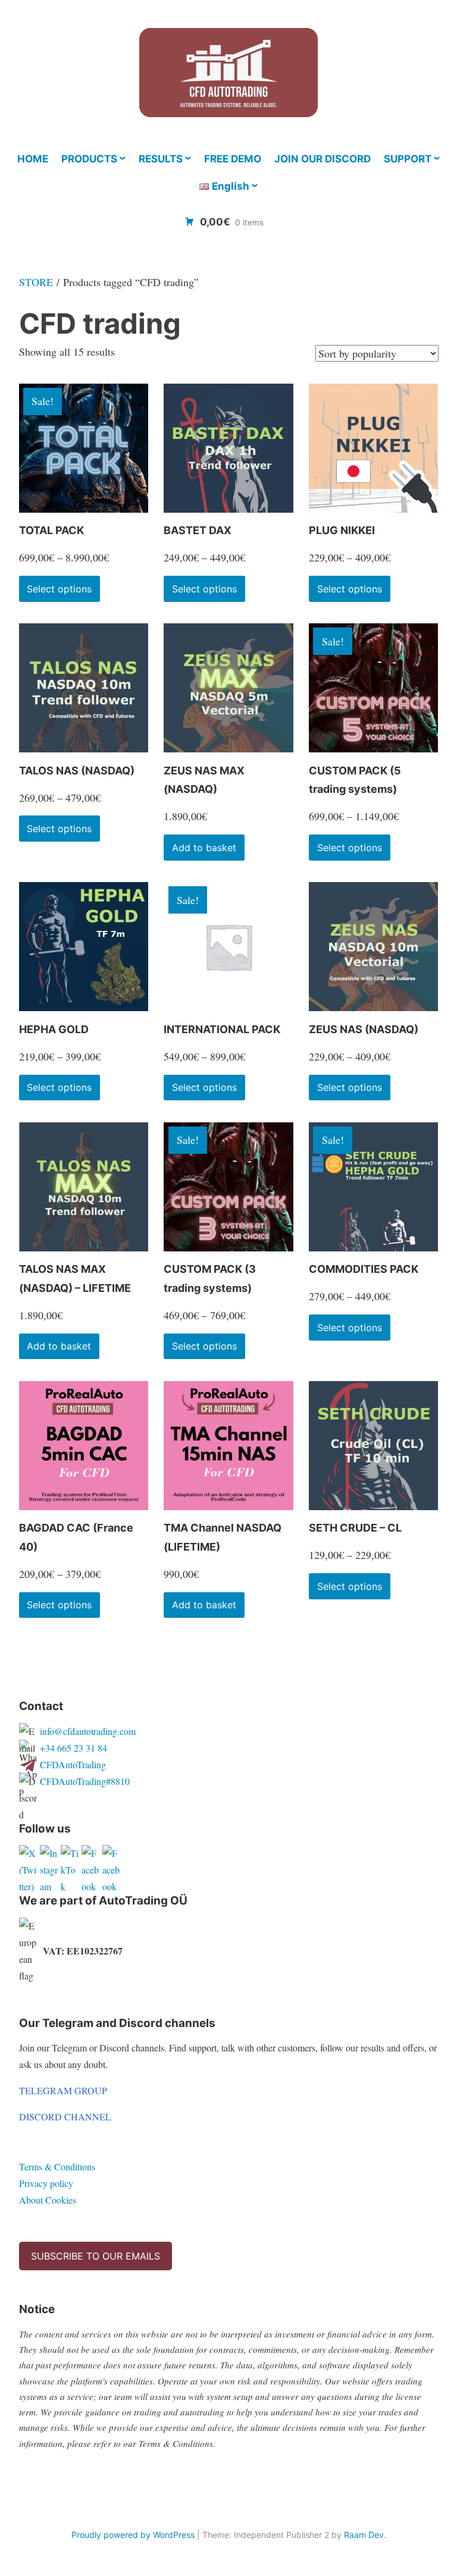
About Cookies (48, 2200)
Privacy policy (46, 2183)
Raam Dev (364, 2535)
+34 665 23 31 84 (73, 1748)
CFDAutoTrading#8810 (85, 1781)
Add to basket (204, 848)
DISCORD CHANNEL (65, 2117)
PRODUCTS (89, 159)
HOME (33, 159)
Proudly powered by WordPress (133, 2535)
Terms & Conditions (57, 2166)
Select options (59, 589)
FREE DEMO (233, 159)
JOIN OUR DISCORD (323, 159)
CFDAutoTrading (73, 1764)
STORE (36, 282)
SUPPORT (408, 159)
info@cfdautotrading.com (88, 1731)
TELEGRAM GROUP (63, 2090)
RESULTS (161, 159)
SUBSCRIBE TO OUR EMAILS (96, 2256)
